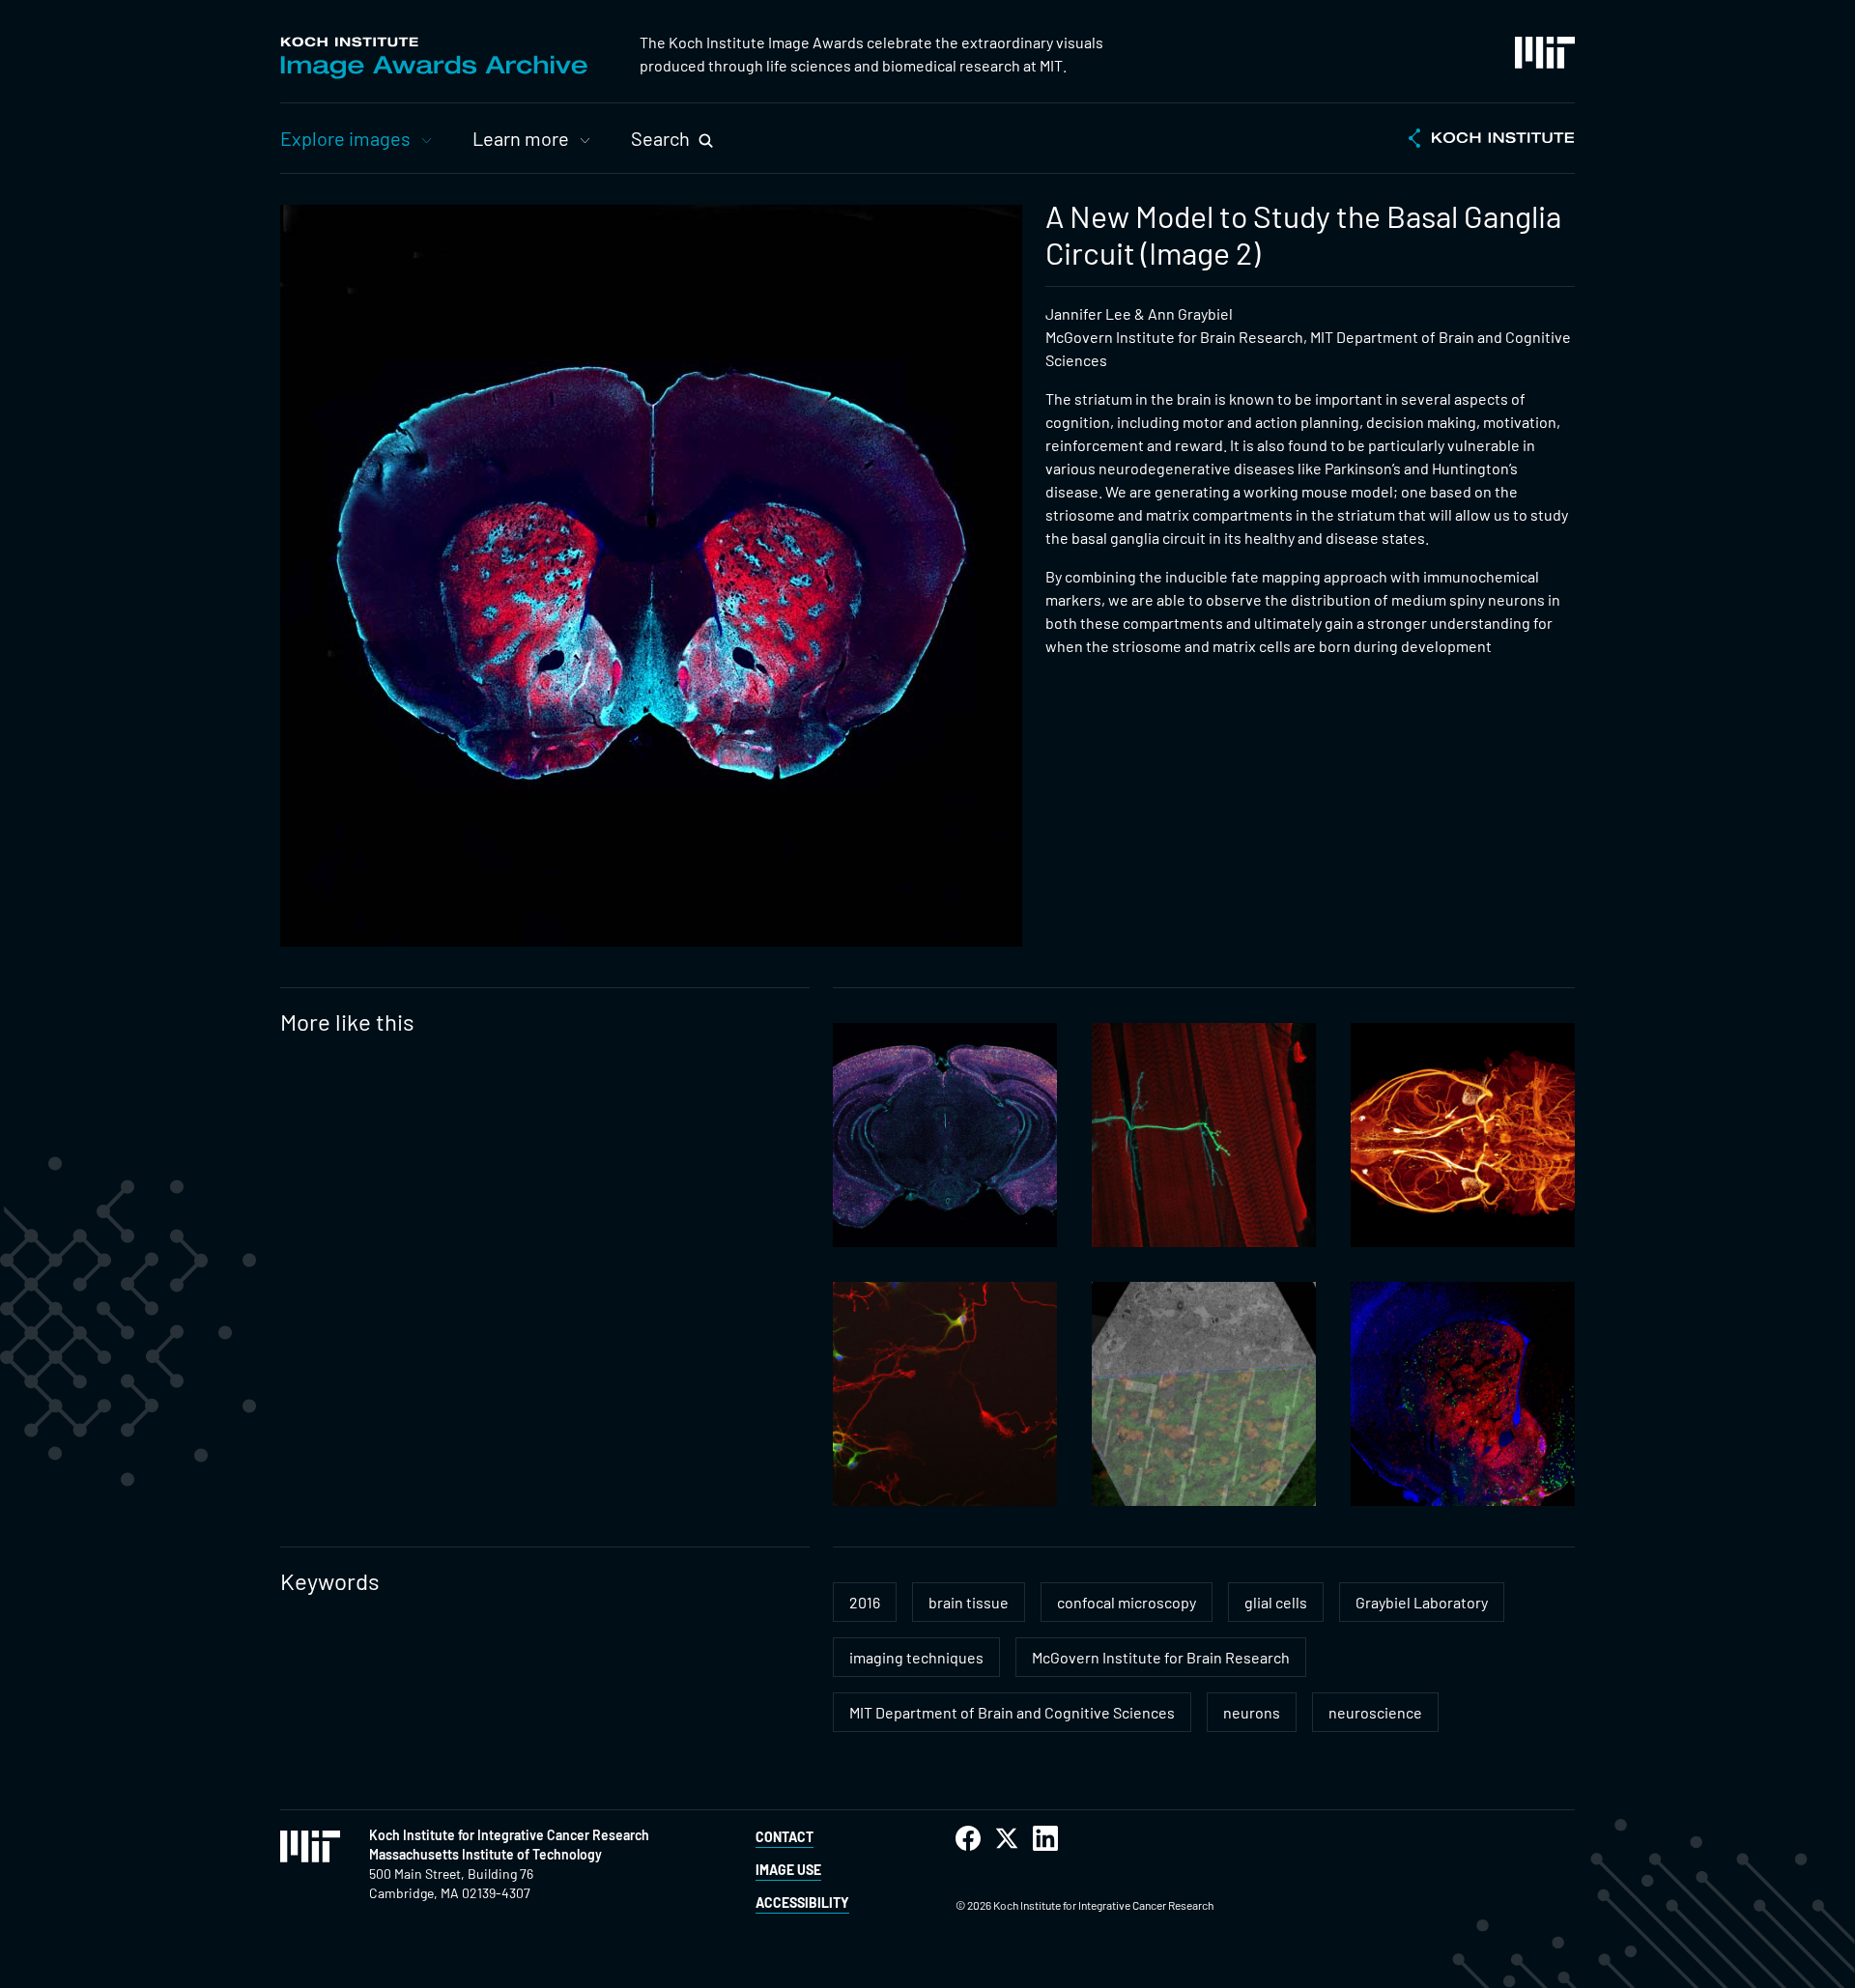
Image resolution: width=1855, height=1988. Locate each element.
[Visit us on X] (1007, 1839)
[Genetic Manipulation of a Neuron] (1204, 1135)
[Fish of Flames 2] (1463, 1135)
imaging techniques (916, 1657)
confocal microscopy (1127, 1602)
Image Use (788, 1870)
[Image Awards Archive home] (434, 58)
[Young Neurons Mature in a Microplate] (945, 1394)
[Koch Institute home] (1492, 140)
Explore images (345, 138)
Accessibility (802, 1903)
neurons (1252, 1712)
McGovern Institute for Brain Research (1161, 1657)
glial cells (1276, 1602)
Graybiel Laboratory (1422, 1602)
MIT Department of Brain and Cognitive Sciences (1012, 1712)
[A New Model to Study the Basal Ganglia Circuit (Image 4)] (1463, 1394)
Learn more (521, 138)
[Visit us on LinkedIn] (1045, 1839)
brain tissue (969, 1602)
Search (660, 138)
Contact (785, 1837)
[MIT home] (1545, 53)
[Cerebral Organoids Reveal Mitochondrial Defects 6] (1204, 1394)
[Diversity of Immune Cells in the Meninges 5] (945, 1135)
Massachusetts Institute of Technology (485, 1854)
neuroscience (1375, 1712)
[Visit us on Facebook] (968, 1839)
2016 (865, 1602)
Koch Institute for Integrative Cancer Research (509, 1835)
